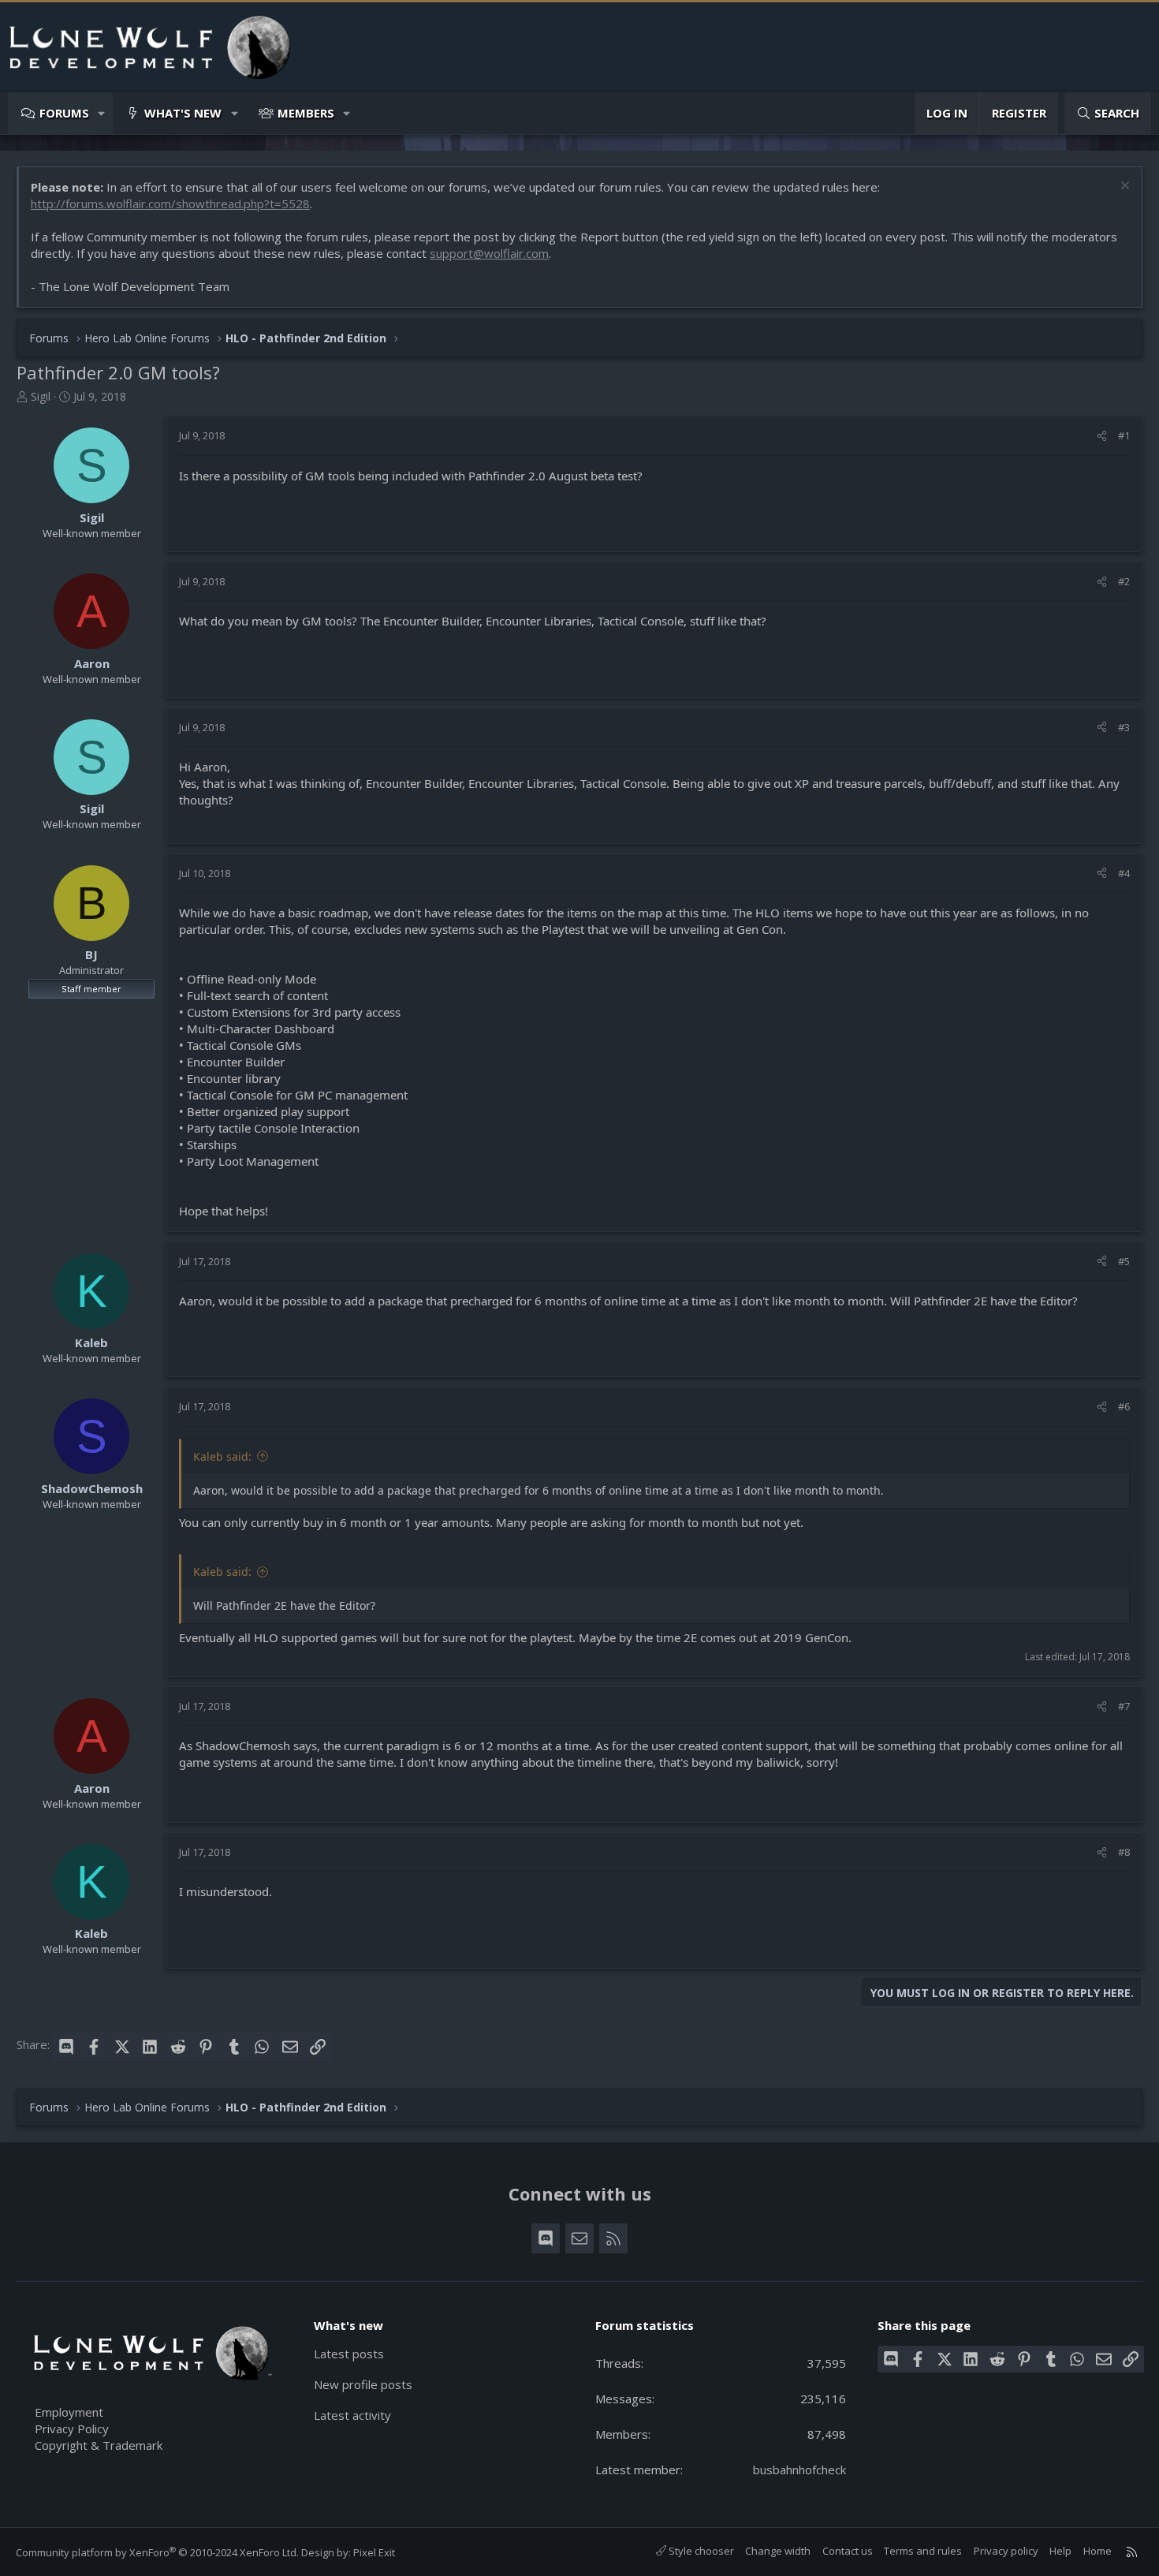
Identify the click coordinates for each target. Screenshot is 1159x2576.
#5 (1124, 1261)
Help (1060, 2551)
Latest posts (349, 2354)
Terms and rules (923, 2551)
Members (306, 113)
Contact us (848, 2551)
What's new (183, 113)
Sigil (41, 396)
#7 (1124, 1706)
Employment (69, 2412)
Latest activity (352, 2415)
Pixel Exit (374, 2552)
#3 (1124, 727)
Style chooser (700, 2551)
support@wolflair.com (489, 253)
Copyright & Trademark (99, 2445)
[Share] (1102, 435)
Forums (64, 113)
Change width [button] (778, 2551)
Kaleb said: (222, 1456)
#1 (1124, 435)
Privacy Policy (72, 2429)
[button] (102, 113)
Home (1098, 2551)
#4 (1124, 873)
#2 (1124, 581)
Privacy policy (1006, 2551)
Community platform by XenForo (157, 2552)
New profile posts (363, 2384)
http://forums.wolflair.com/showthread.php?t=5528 (170, 203)
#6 (1124, 1406)
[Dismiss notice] (1123, 187)
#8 (1124, 1852)
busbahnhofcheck (799, 2470)
